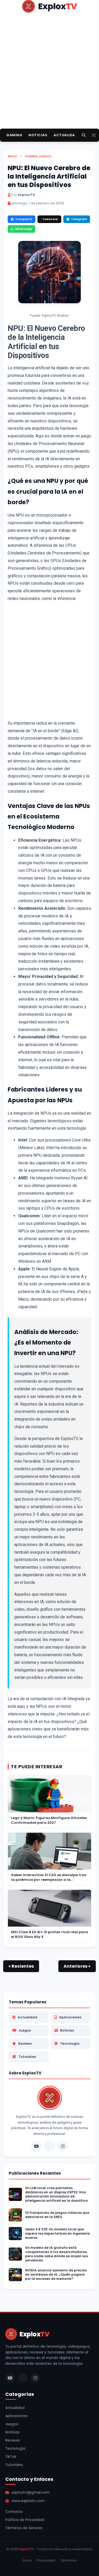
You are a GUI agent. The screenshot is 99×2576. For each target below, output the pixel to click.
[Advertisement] (49, 79)
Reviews (25, 2044)
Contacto (14, 2512)
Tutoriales (27, 2057)
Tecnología (70, 2044)
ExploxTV (26, 2549)
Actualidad (27, 2017)
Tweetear (50, 219)
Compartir (24, 219)
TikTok (11, 2457)
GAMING (14, 135)
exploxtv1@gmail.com (31, 2492)
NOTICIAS (38, 135)
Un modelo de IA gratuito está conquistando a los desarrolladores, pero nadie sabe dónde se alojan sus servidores (56, 2254)
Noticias (67, 2030)
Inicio (12, 156)
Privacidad (46, 2560)
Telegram (79, 219)
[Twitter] (50, 2146)
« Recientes (21, 1966)
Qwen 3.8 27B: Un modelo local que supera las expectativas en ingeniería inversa (57, 2234)
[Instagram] (63, 2146)
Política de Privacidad (25, 2520)
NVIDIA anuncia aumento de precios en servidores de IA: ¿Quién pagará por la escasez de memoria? (56, 2275)
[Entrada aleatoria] (94, 135)
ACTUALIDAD (66, 135)
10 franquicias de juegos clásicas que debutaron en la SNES (57, 2215)
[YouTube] (36, 2146)
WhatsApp (23, 229)
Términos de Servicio (24, 2528)
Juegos (45, 156)
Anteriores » (77, 1966)
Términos (69, 2560)
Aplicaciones (70, 2017)
